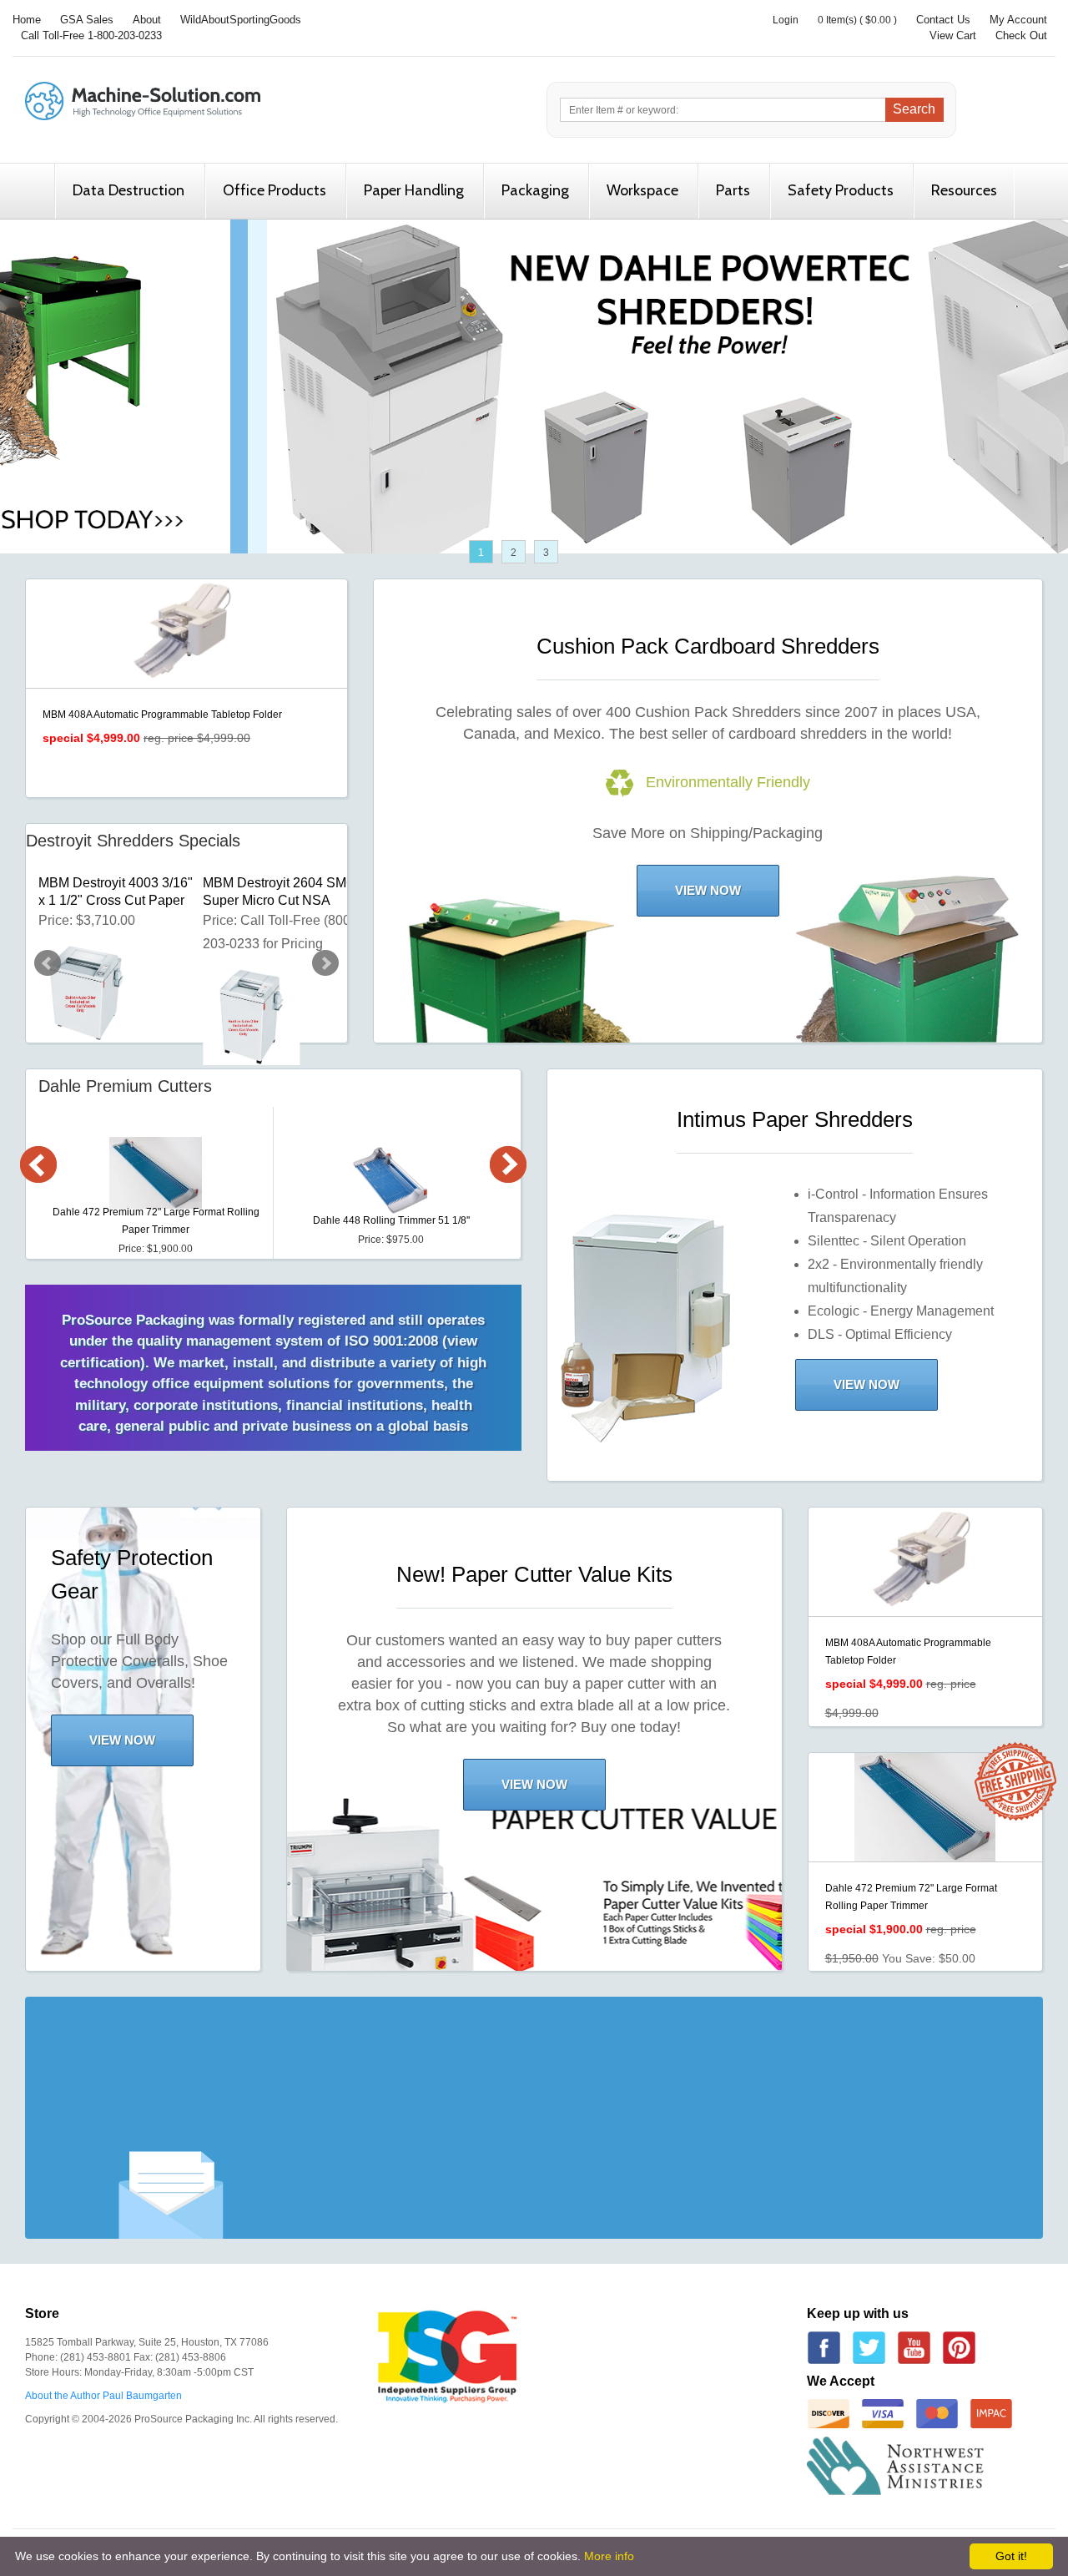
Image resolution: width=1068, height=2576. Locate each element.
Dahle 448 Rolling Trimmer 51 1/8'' (391, 1220)
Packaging (535, 190)
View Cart (953, 35)
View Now (708, 890)
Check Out (1021, 35)
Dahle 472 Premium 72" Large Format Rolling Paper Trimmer (156, 1221)
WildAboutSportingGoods (241, 20)
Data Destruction (128, 190)
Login (786, 20)
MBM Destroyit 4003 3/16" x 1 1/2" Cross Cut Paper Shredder (116, 892)
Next (325, 963)
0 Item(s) (837, 20)
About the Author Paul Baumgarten (103, 2396)
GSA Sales (87, 20)
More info (609, 2556)
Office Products (275, 190)
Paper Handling (414, 190)
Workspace (642, 190)
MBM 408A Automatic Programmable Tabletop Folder (162, 715)
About (147, 20)
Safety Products (841, 190)
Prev (48, 963)
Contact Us (943, 20)
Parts (733, 190)
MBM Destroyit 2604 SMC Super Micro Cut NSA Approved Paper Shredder (280, 892)
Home (27, 20)
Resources (964, 190)
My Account (1018, 20)
